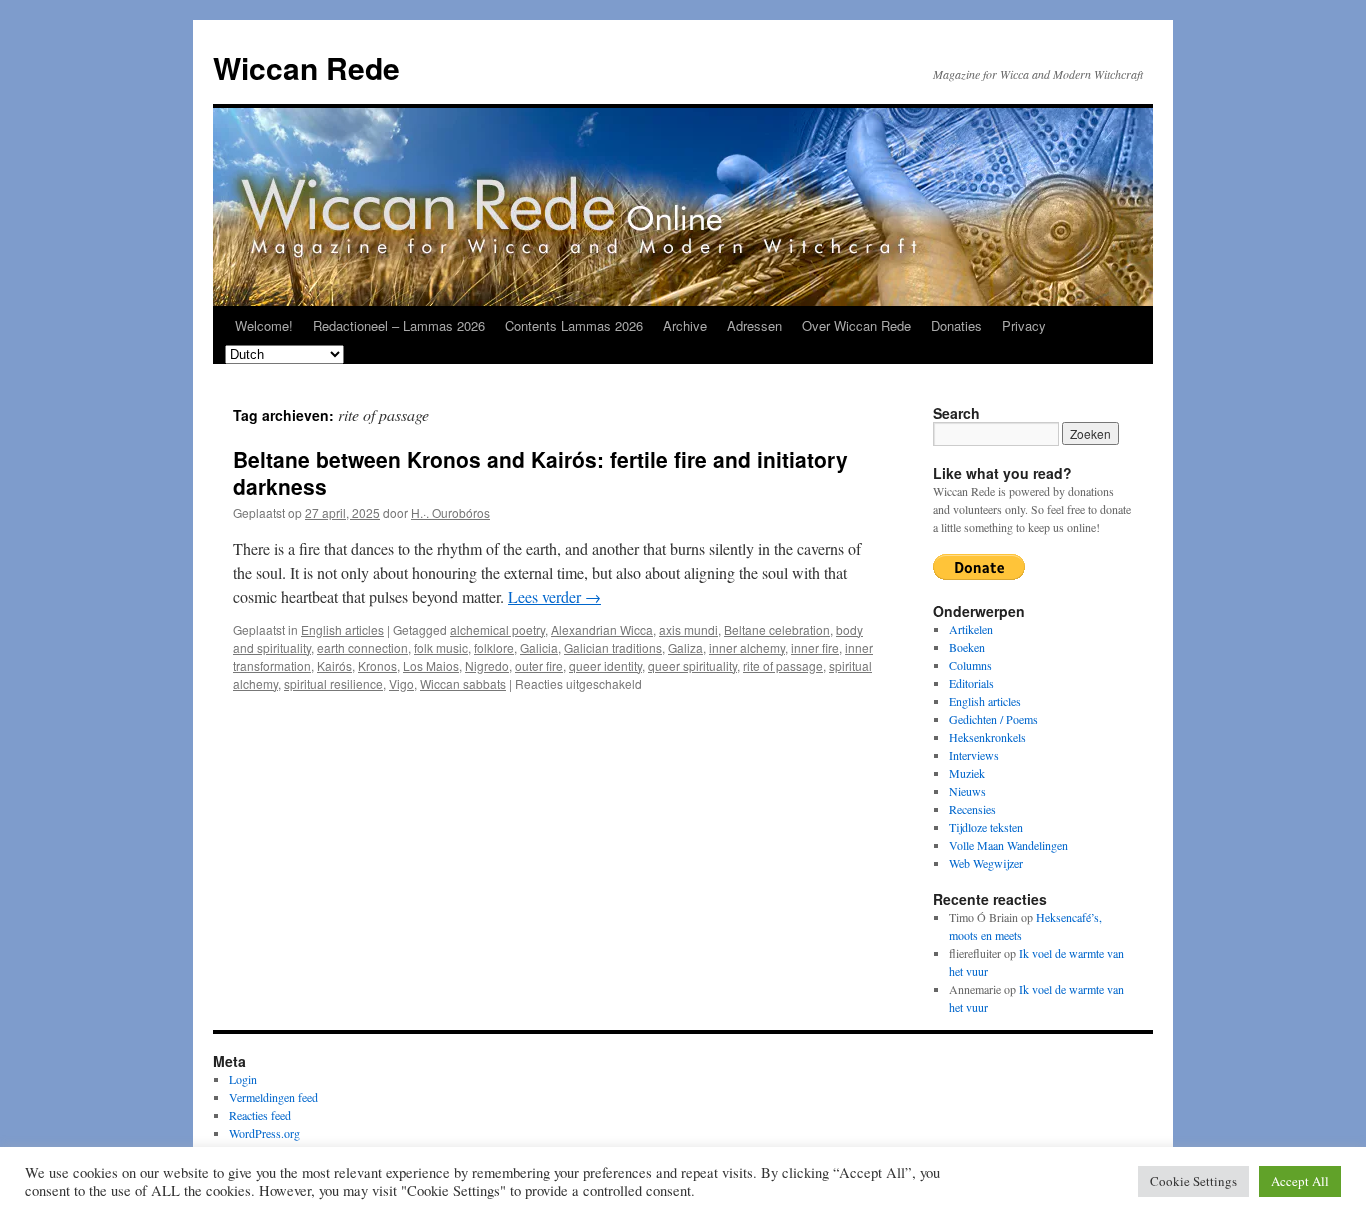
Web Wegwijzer (986, 863)
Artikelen (971, 629)
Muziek (967, 773)
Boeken (967, 647)
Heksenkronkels (987, 737)
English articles (342, 629)
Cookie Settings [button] (1193, 1181)
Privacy (1024, 325)
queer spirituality (692, 665)
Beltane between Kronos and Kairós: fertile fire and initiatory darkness (540, 472)
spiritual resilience (333, 683)
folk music (441, 647)
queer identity (605, 665)
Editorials (971, 683)
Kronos (377, 665)
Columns (970, 665)
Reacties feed (260, 1115)
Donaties (956, 325)
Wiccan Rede (306, 67)
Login (243, 1079)
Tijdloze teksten (986, 827)
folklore (494, 647)
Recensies (972, 809)
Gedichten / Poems (993, 719)
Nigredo (487, 665)
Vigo (401, 683)
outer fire (539, 665)
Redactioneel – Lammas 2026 (399, 325)
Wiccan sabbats (463, 683)
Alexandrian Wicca (602, 629)
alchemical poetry (497, 629)
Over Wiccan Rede (856, 325)
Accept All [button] (1300, 1181)
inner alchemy (747, 647)
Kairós (334, 665)
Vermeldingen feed (273, 1097)
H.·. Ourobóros (450, 512)
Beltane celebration (777, 629)
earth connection (362, 647)
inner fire (815, 647)
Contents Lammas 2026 (574, 325)
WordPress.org (264, 1133)
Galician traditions (613, 647)
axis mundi (688, 629)
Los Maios (431, 665)
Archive (685, 325)
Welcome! (264, 325)
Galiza (685, 647)
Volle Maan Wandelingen (1008, 845)
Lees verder (554, 596)
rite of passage (783, 665)
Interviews (974, 755)
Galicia (539, 647)
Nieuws (967, 791)
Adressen (754, 325)
